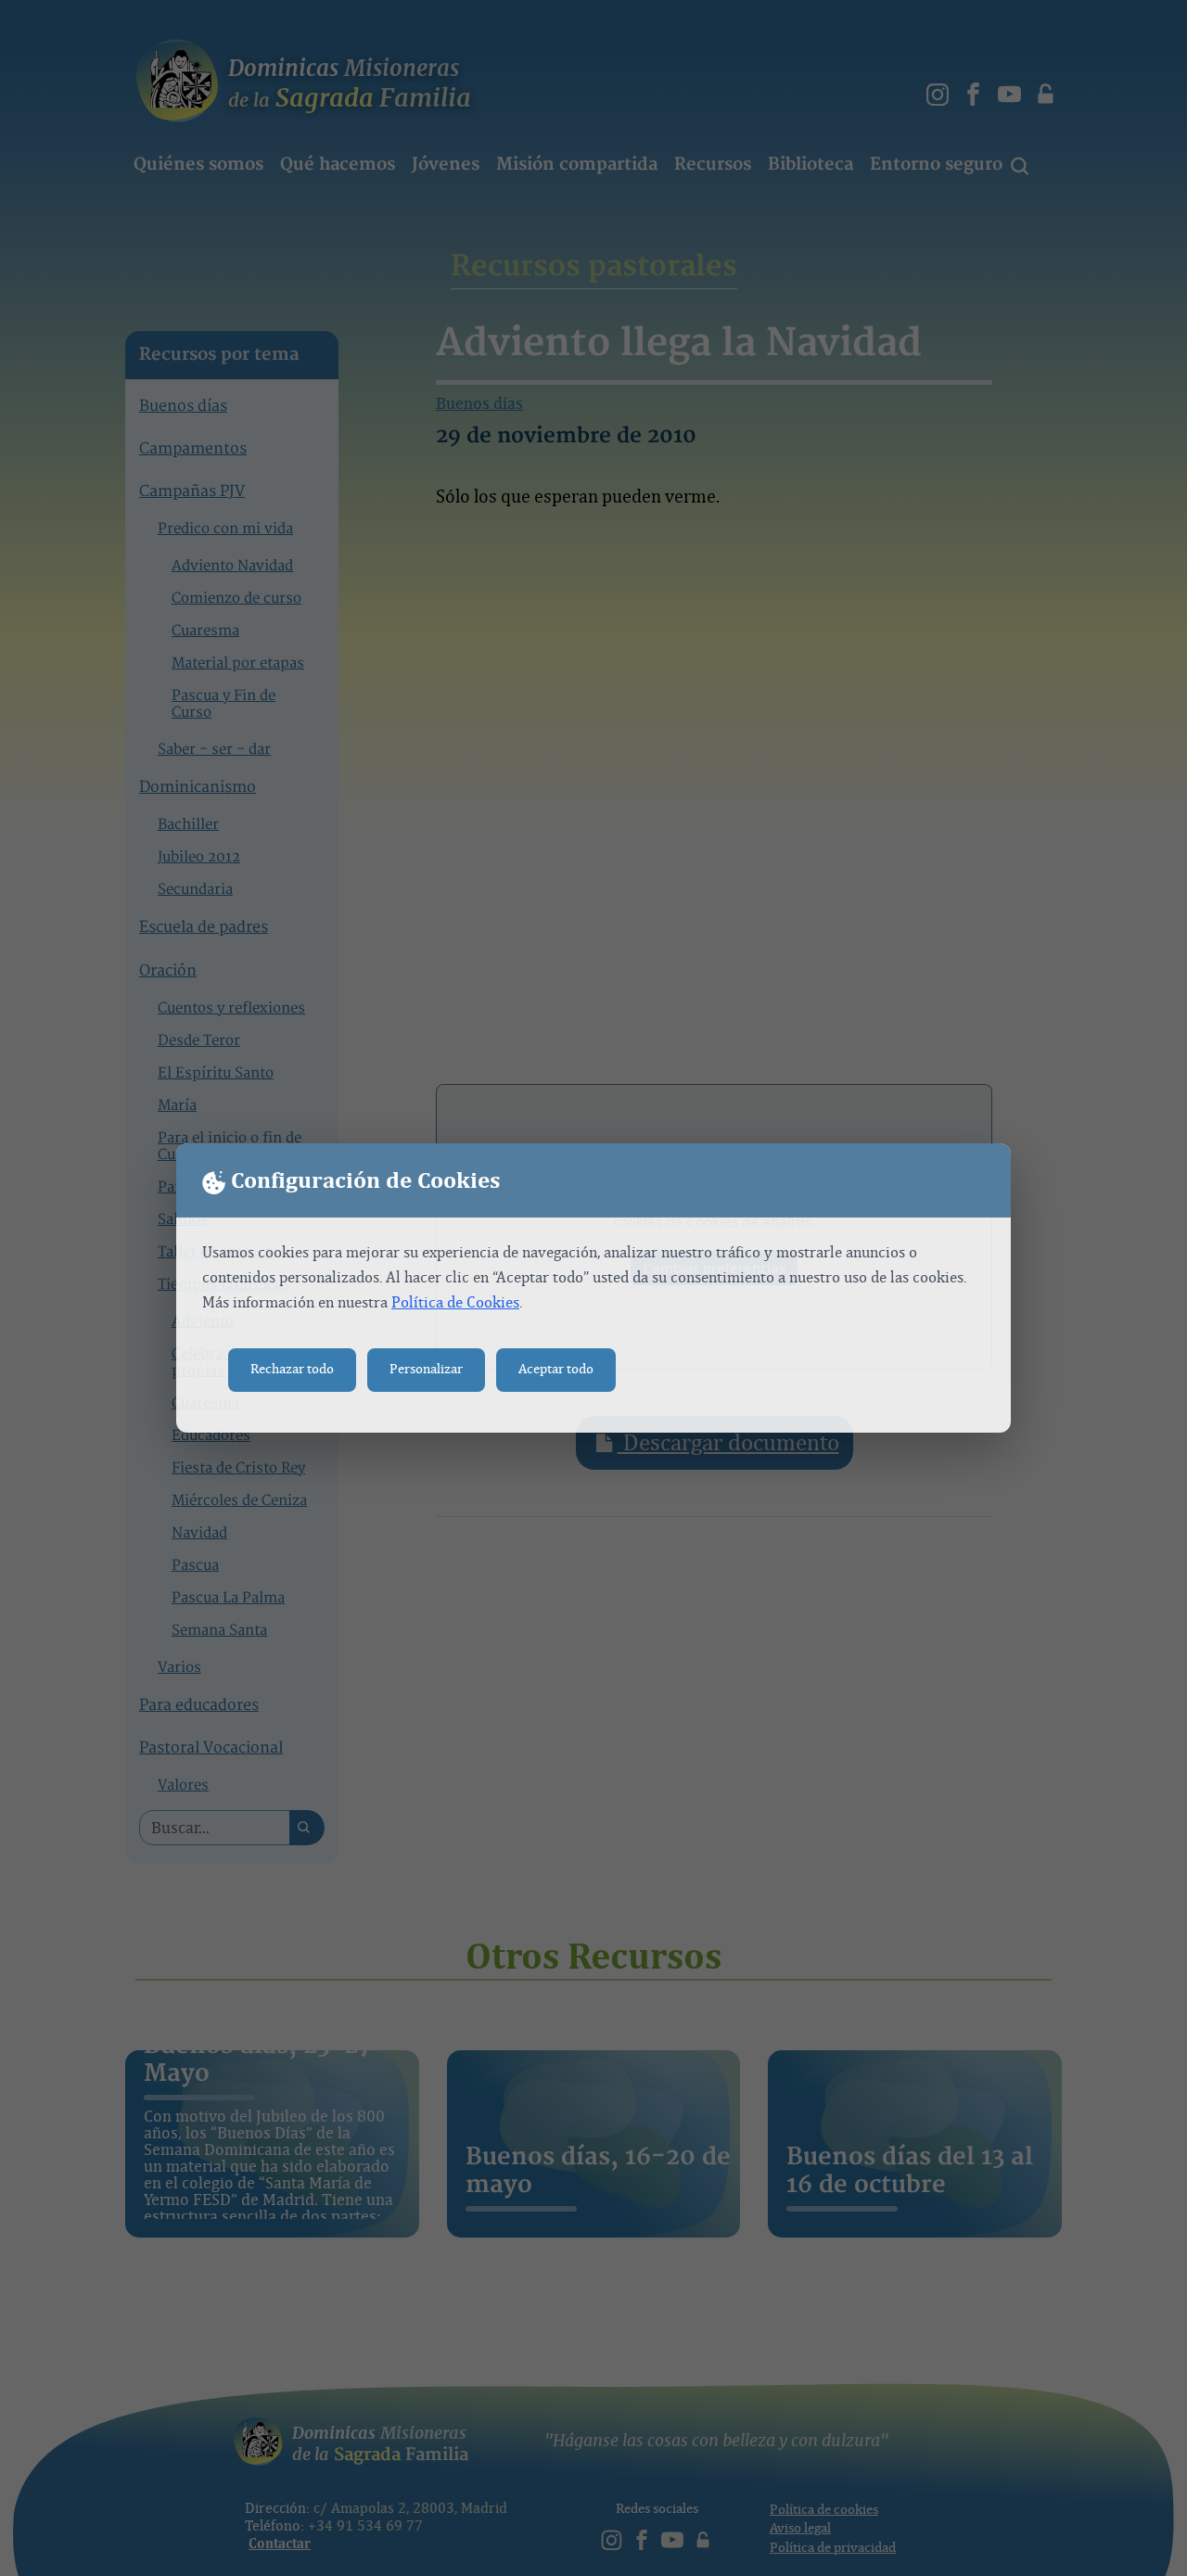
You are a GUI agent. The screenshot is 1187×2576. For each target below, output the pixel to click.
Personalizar (426, 1369)
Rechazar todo (292, 1369)
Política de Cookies (455, 1302)
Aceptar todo (556, 1369)
